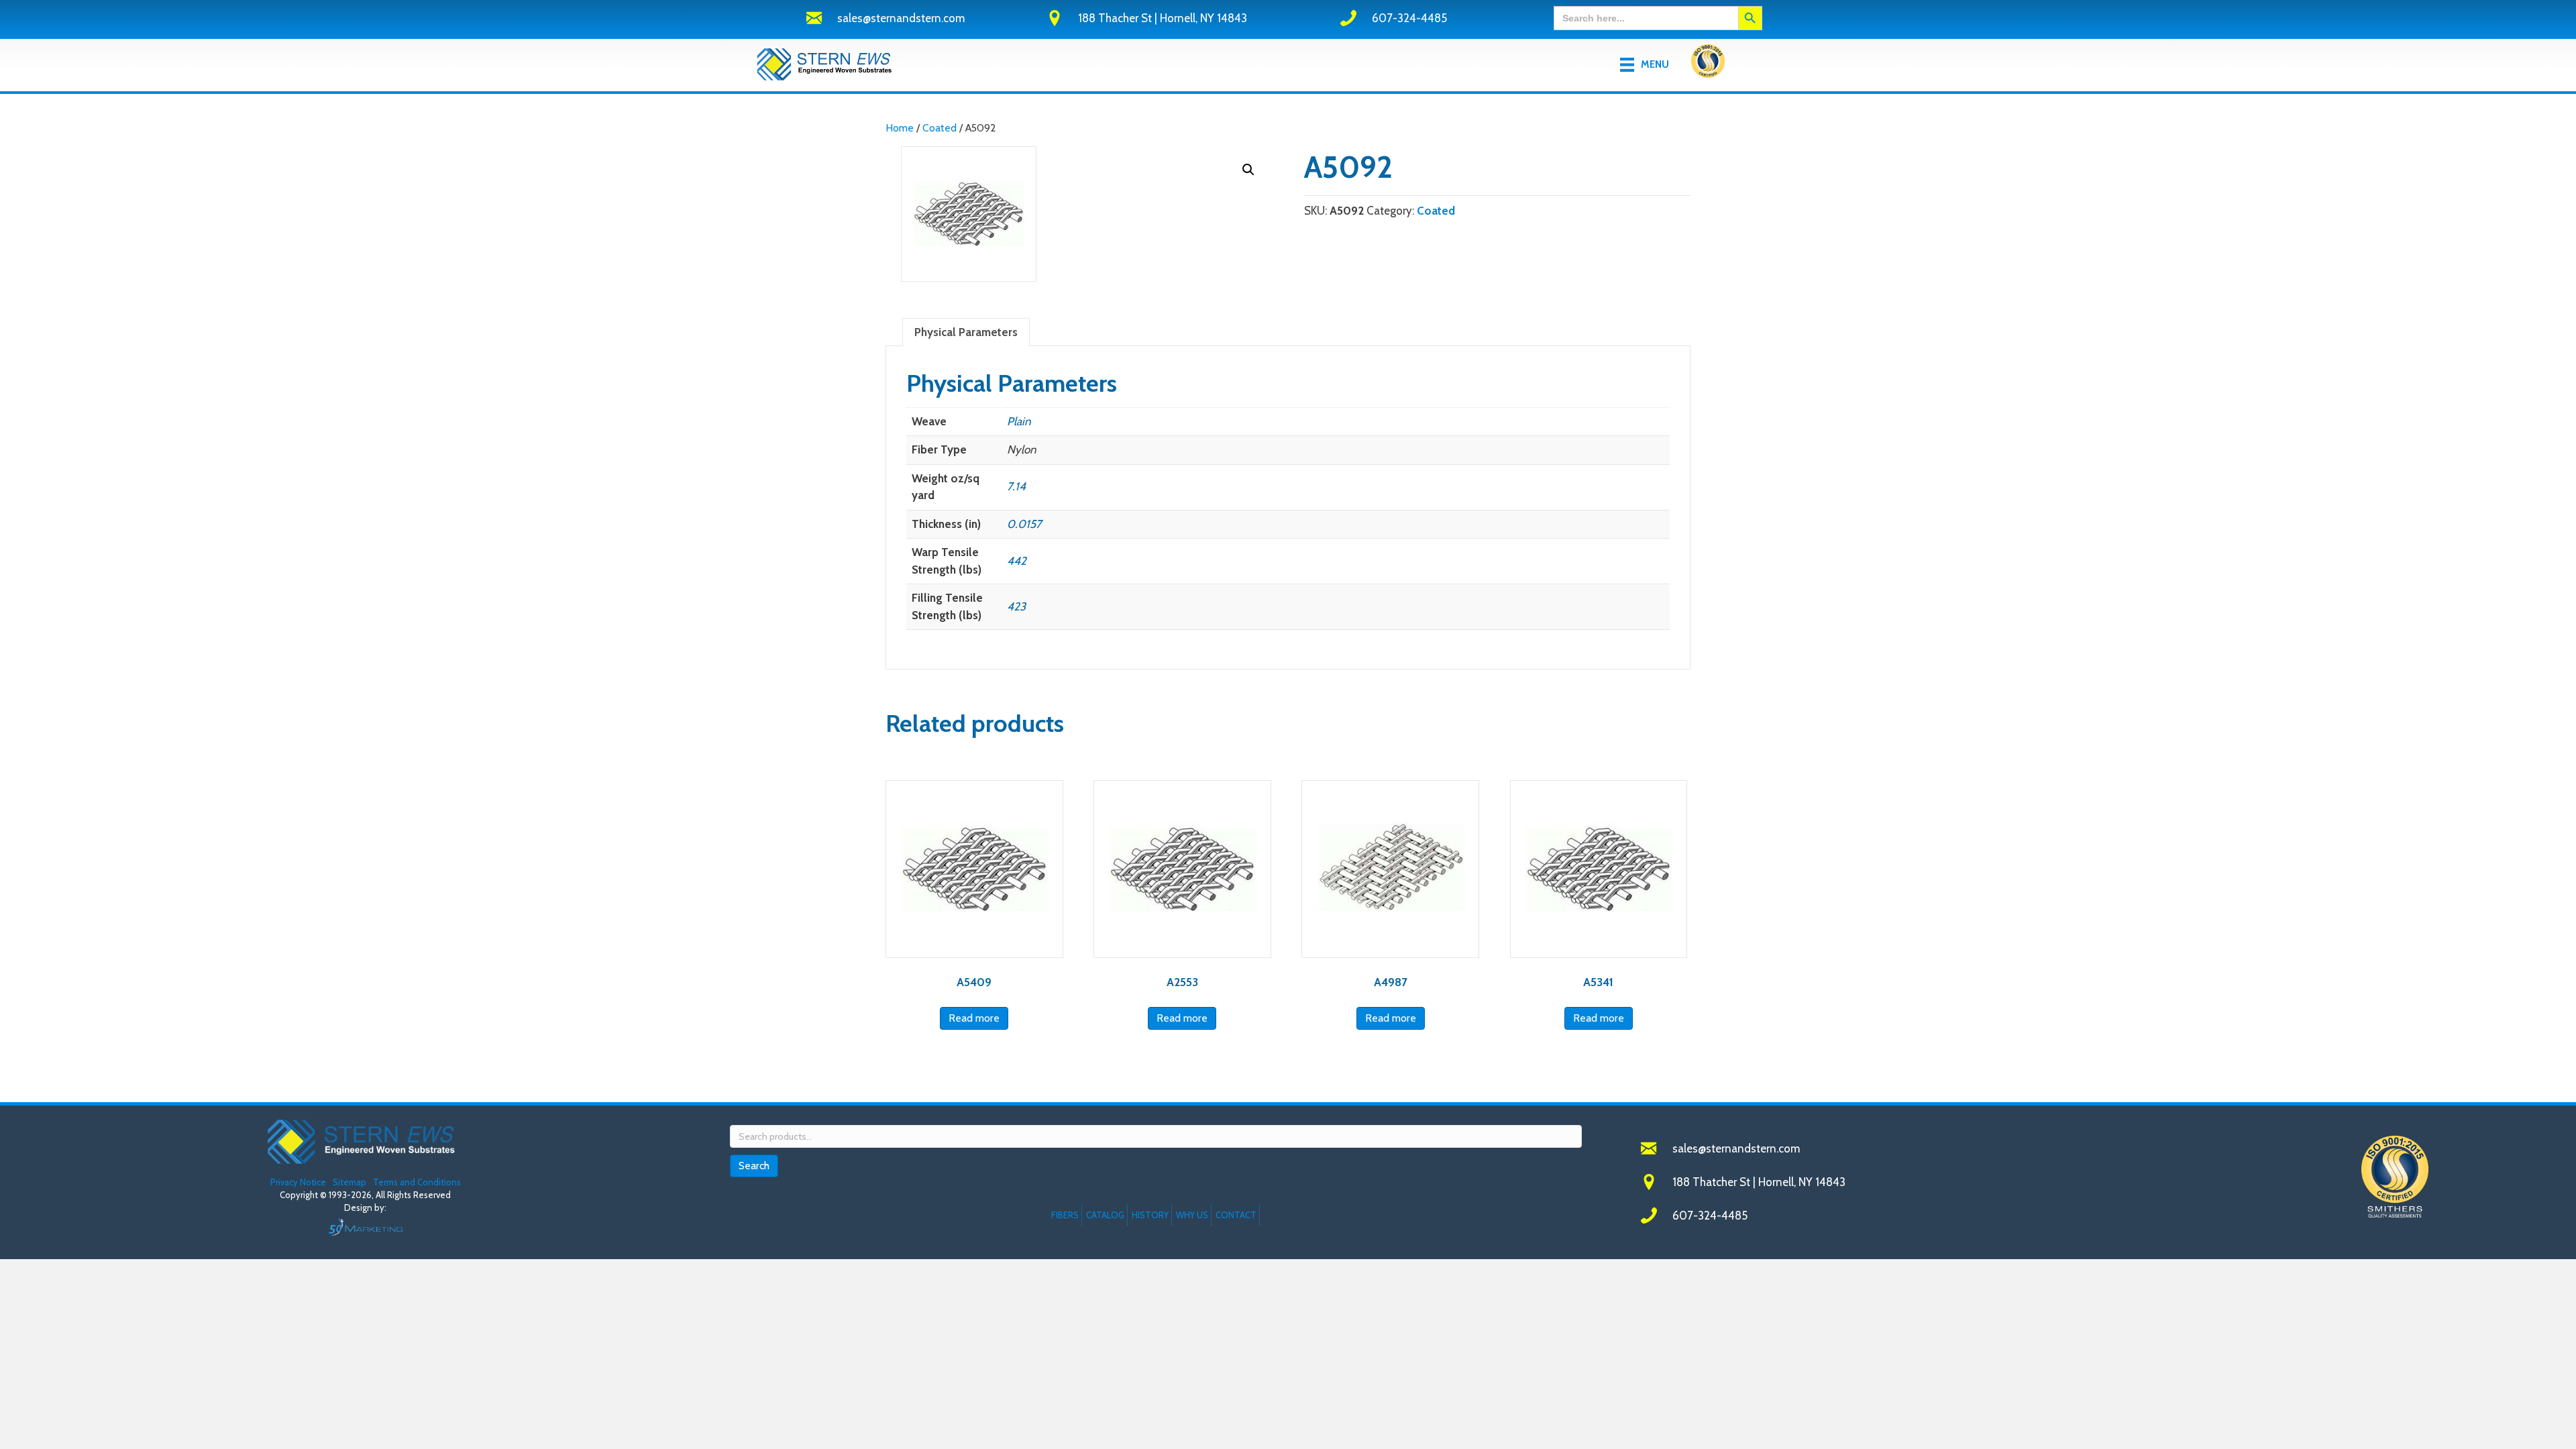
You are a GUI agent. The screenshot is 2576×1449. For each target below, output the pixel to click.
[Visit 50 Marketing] (365, 1227)
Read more (974, 1018)
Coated (940, 128)
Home (900, 128)
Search (754, 1166)
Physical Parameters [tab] (966, 332)
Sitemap (350, 1182)
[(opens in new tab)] (1708, 64)
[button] (1248, 170)
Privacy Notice (299, 1182)
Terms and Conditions (417, 1182)
